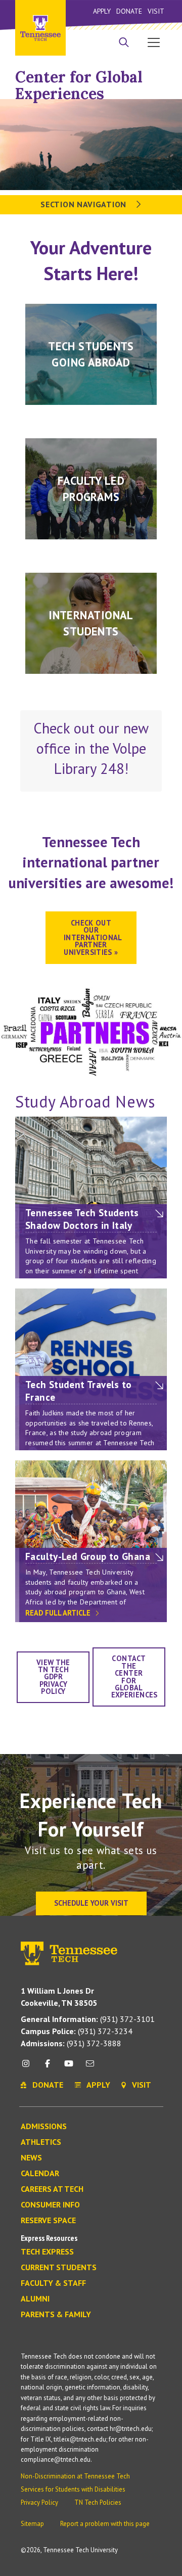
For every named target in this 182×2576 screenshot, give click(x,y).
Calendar (40, 2174)
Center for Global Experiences (79, 85)
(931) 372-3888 (71, 2043)
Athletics (41, 2142)
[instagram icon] (29, 2067)
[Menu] (154, 42)
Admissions (44, 2127)
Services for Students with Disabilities (73, 2489)
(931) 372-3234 (77, 2031)
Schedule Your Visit (91, 1903)
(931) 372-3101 (88, 2019)
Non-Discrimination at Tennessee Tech (75, 2476)
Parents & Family (56, 2315)
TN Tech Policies (98, 2502)
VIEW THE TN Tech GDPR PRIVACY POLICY (53, 1677)
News (31, 2158)
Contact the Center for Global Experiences (134, 1676)
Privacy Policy (39, 2502)
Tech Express (47, 2252)
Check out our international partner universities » (93, 937)
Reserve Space (48, 2221)
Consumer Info (50, 2205)
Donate (129, 11)
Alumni (35, 2299)
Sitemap (32, 2524)
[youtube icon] (69, 2067)
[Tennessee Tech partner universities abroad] (91, 1031)
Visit (156, 11)
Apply (102, 11)
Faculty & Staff (53, 2283)
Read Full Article (59, 1613)
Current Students (59, 2268)
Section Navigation (84, 204)
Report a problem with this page (105, 2524)
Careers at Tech (52, 2189)
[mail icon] (90, 2067)
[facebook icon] (47, 2067)
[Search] (124, 43)
